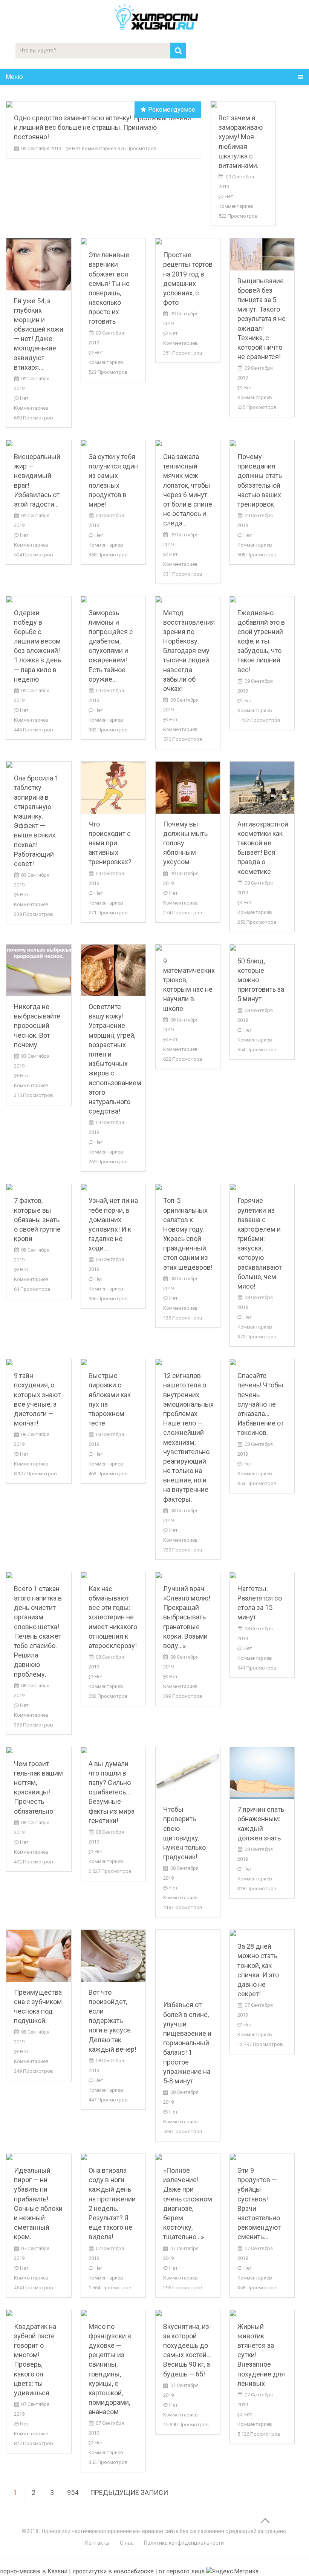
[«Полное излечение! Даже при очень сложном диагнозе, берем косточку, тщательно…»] (188, 2157)
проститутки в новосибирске (113, 2571)
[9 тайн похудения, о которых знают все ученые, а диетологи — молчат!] (39, 1362)
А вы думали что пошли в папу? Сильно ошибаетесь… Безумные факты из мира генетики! (112, 1792)
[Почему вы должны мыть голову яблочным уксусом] (188, 787)
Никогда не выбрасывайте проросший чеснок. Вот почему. (37, 1026)
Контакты (97, 2543)
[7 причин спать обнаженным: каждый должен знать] (262, 1773)
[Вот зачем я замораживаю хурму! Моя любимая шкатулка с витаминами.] (243, 104)
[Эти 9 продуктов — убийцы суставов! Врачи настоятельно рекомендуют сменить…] (262, 2157)
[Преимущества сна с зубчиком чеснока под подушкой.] (39, 1956)
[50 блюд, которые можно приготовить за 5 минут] (262, 948)
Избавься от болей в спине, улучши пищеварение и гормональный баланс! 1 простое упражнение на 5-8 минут (187, 2043)
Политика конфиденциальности (184, 2543)
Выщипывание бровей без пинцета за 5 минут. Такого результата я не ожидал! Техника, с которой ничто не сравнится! (262, 319)
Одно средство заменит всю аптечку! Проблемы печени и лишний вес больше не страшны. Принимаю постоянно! (102, 127)
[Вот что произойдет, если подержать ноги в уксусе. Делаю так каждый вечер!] (113, 1956)
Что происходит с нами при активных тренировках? (110, 843)
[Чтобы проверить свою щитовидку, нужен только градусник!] (188, 1773)
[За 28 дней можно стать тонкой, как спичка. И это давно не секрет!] (262, 1933)
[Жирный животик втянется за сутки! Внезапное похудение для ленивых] (262, 2313)
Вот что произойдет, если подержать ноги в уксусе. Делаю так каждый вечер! (112, 2021)
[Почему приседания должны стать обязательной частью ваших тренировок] (262, 443)
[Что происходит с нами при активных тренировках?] (113, 787)
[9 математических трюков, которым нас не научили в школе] (188, 948)
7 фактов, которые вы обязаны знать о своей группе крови (37, 1220)
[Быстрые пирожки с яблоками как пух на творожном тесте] (113, 1362)
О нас (127, 2543)
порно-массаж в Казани (34, 2571)
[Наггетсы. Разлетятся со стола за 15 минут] (262, 1575)
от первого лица (182, 2571)
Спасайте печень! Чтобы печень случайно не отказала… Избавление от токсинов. (261, 1404)
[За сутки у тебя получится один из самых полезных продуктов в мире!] (113, 443)
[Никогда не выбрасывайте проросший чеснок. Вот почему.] (39, 970)
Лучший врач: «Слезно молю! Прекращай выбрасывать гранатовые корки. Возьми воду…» (187, 1617)
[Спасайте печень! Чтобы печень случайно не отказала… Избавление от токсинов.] (262, 1362)
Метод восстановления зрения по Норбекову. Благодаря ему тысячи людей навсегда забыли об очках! (189, 651)
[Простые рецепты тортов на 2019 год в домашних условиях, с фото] (188, 241)
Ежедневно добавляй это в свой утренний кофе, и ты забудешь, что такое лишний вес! (261, 641)
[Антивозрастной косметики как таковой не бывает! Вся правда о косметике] (262, 787)
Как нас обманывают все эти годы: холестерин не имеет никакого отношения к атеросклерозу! (113, 1617)
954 (73, 2492)
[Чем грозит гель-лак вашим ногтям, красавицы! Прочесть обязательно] (39, 1750)
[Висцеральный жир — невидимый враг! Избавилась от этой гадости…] (39, 443)
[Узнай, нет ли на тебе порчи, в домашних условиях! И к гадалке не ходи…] (113, 1187)
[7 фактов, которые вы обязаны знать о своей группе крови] (39, 1187)
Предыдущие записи (129, 2492)
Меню (14, 77)
